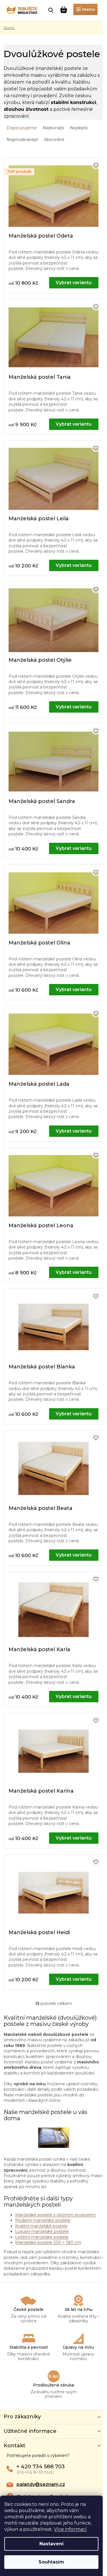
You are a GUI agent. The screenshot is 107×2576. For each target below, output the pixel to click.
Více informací (70, 2529)
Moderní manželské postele (43, 2220)
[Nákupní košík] (64, 10)
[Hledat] (51, 10)
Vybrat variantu (74, 283)
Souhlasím (51, 2562)
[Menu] (85, 9)
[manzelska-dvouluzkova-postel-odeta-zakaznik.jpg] (54, 2137)
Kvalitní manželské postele (41, 2226)
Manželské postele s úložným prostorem (55, 2215)
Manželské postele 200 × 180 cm (48, 2242)
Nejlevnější (53, 128)
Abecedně (54, 140)
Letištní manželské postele (42, 2237)
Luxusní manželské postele (42, 2231)
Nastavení (52, 2544)
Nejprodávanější (22, 140)
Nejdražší (79, 128)
